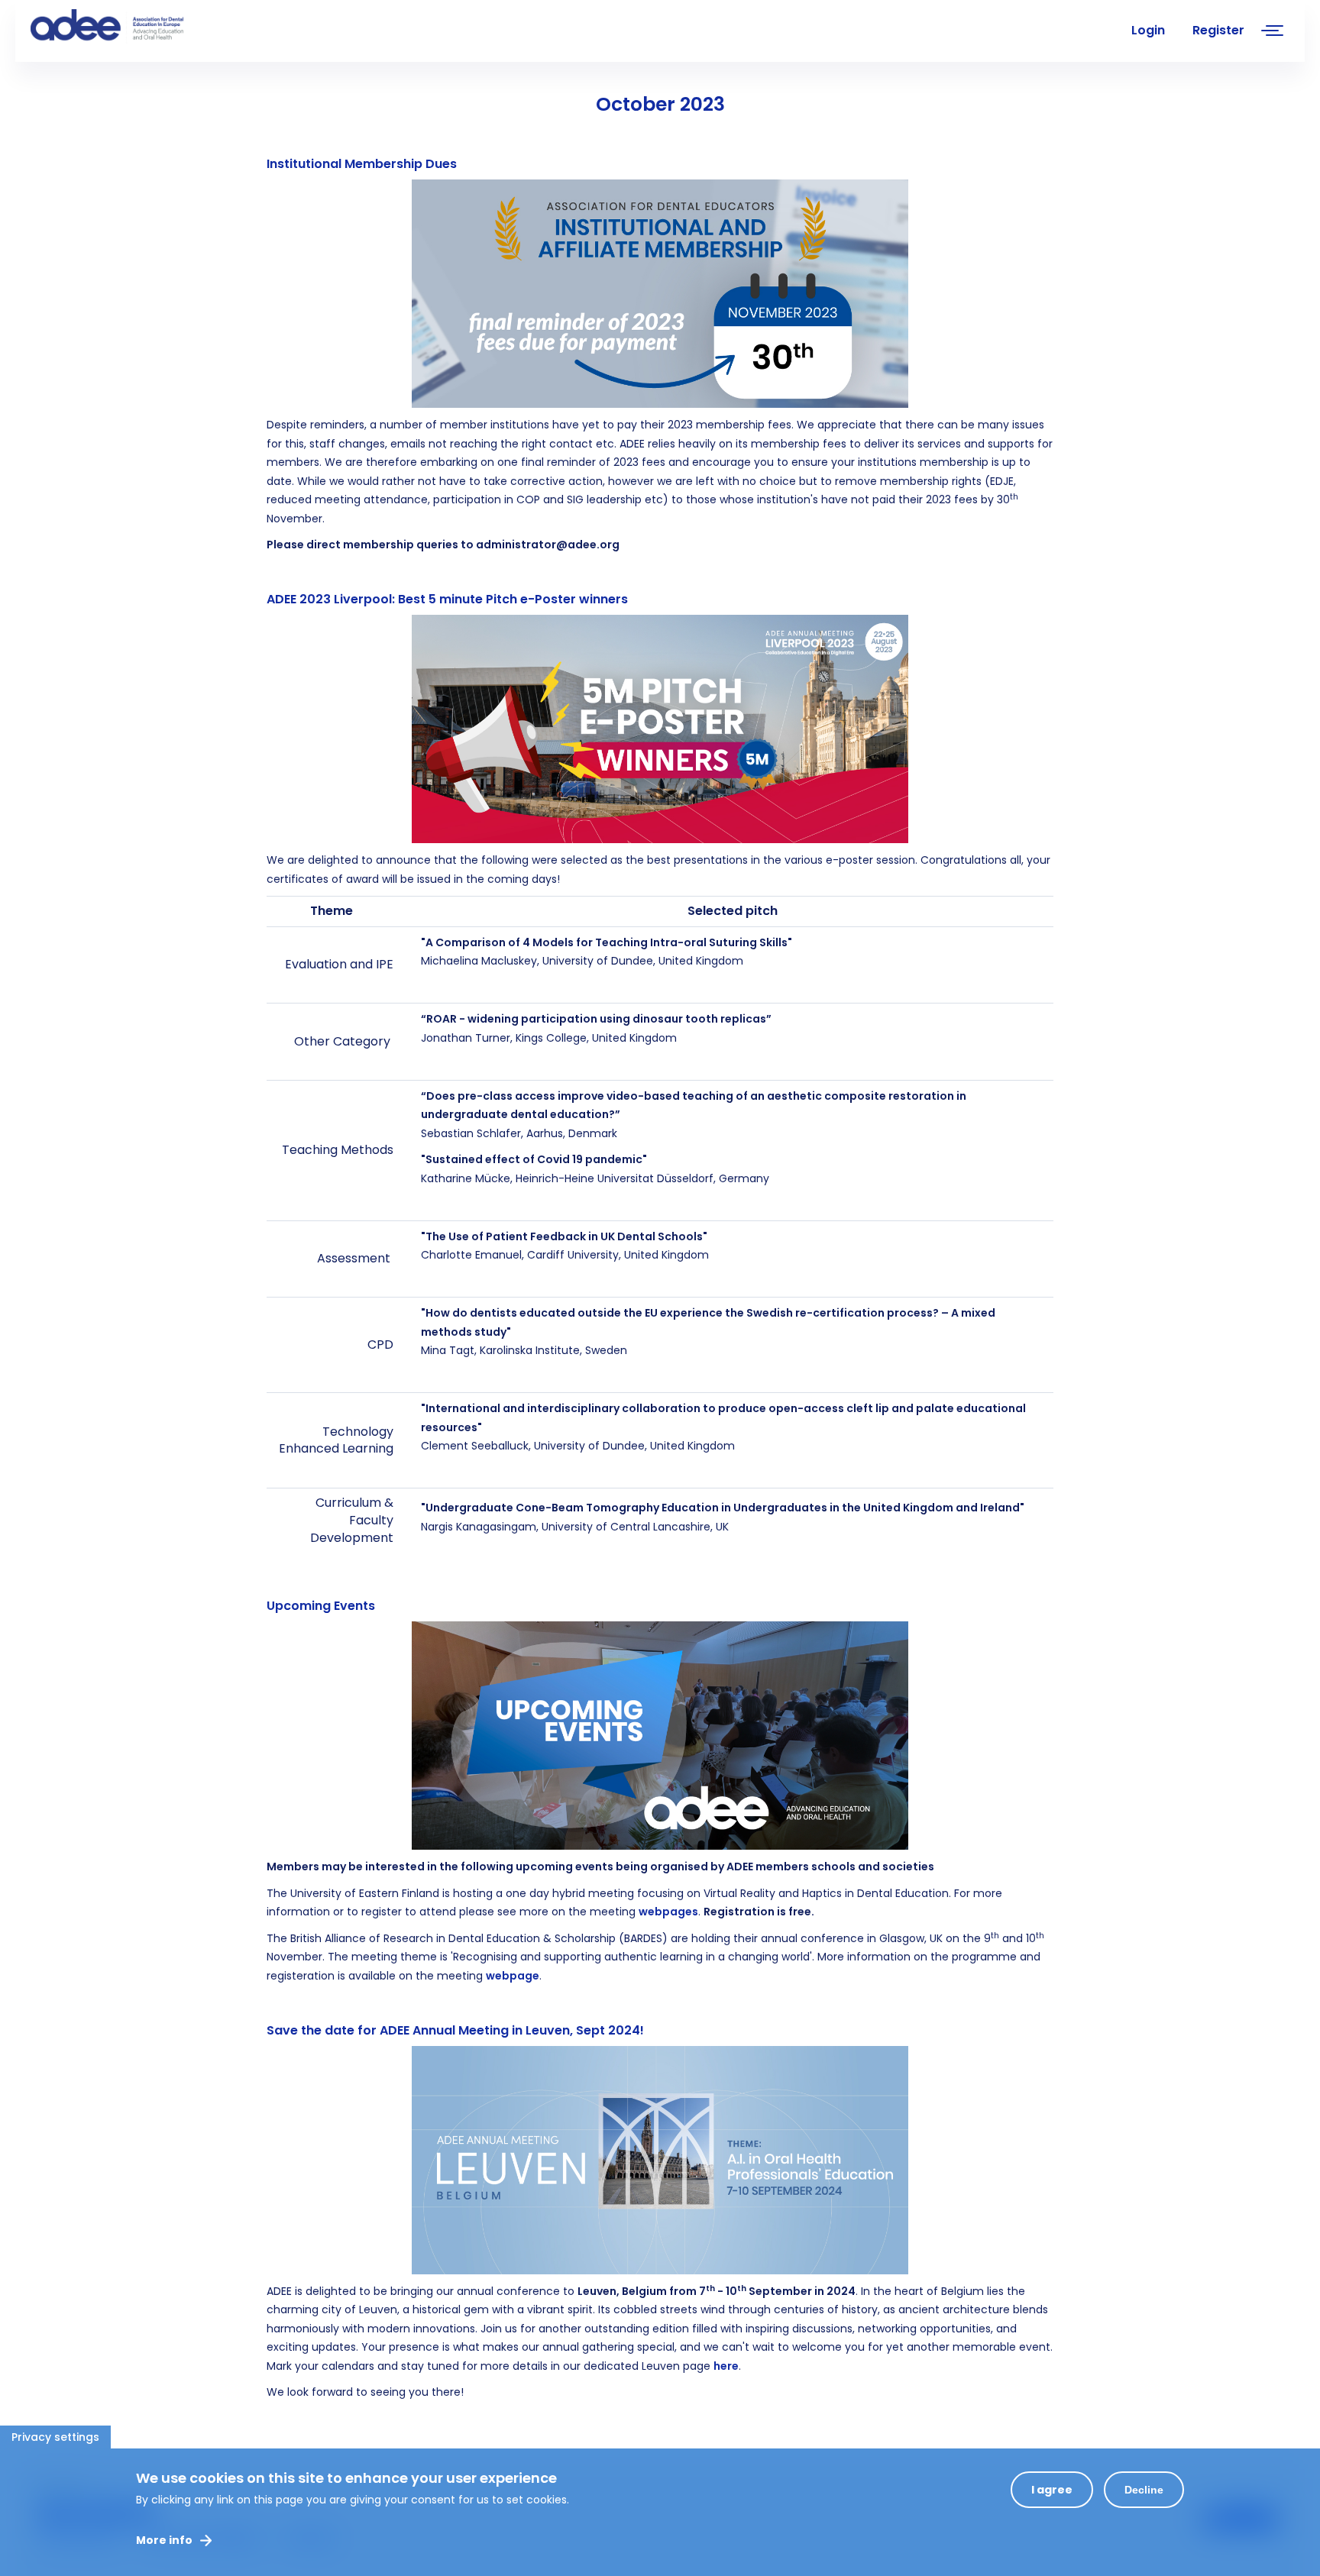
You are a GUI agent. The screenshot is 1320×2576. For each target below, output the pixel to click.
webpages (668, 1912)
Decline (1144, 2490)
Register (1218, 30)
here (726, 2366)
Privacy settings (55, 2437)
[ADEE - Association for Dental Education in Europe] (145, 27)
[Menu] (1273, 32)
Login (1148, 30)
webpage (513, 1976)
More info (164, 2540)
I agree (1052, 2490)
